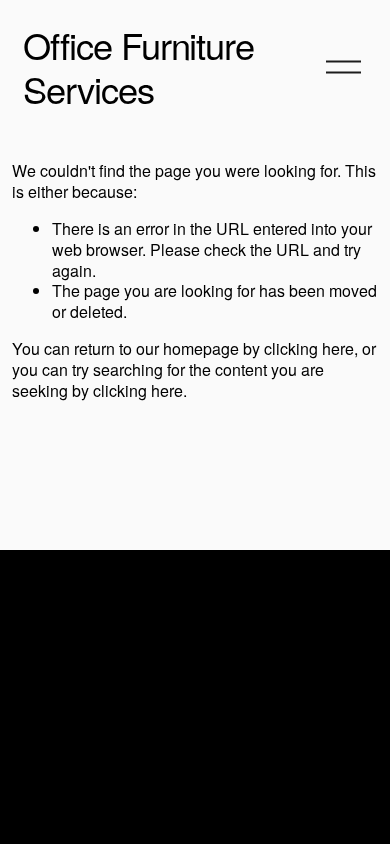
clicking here (309, 348)
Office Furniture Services (138, 66)
